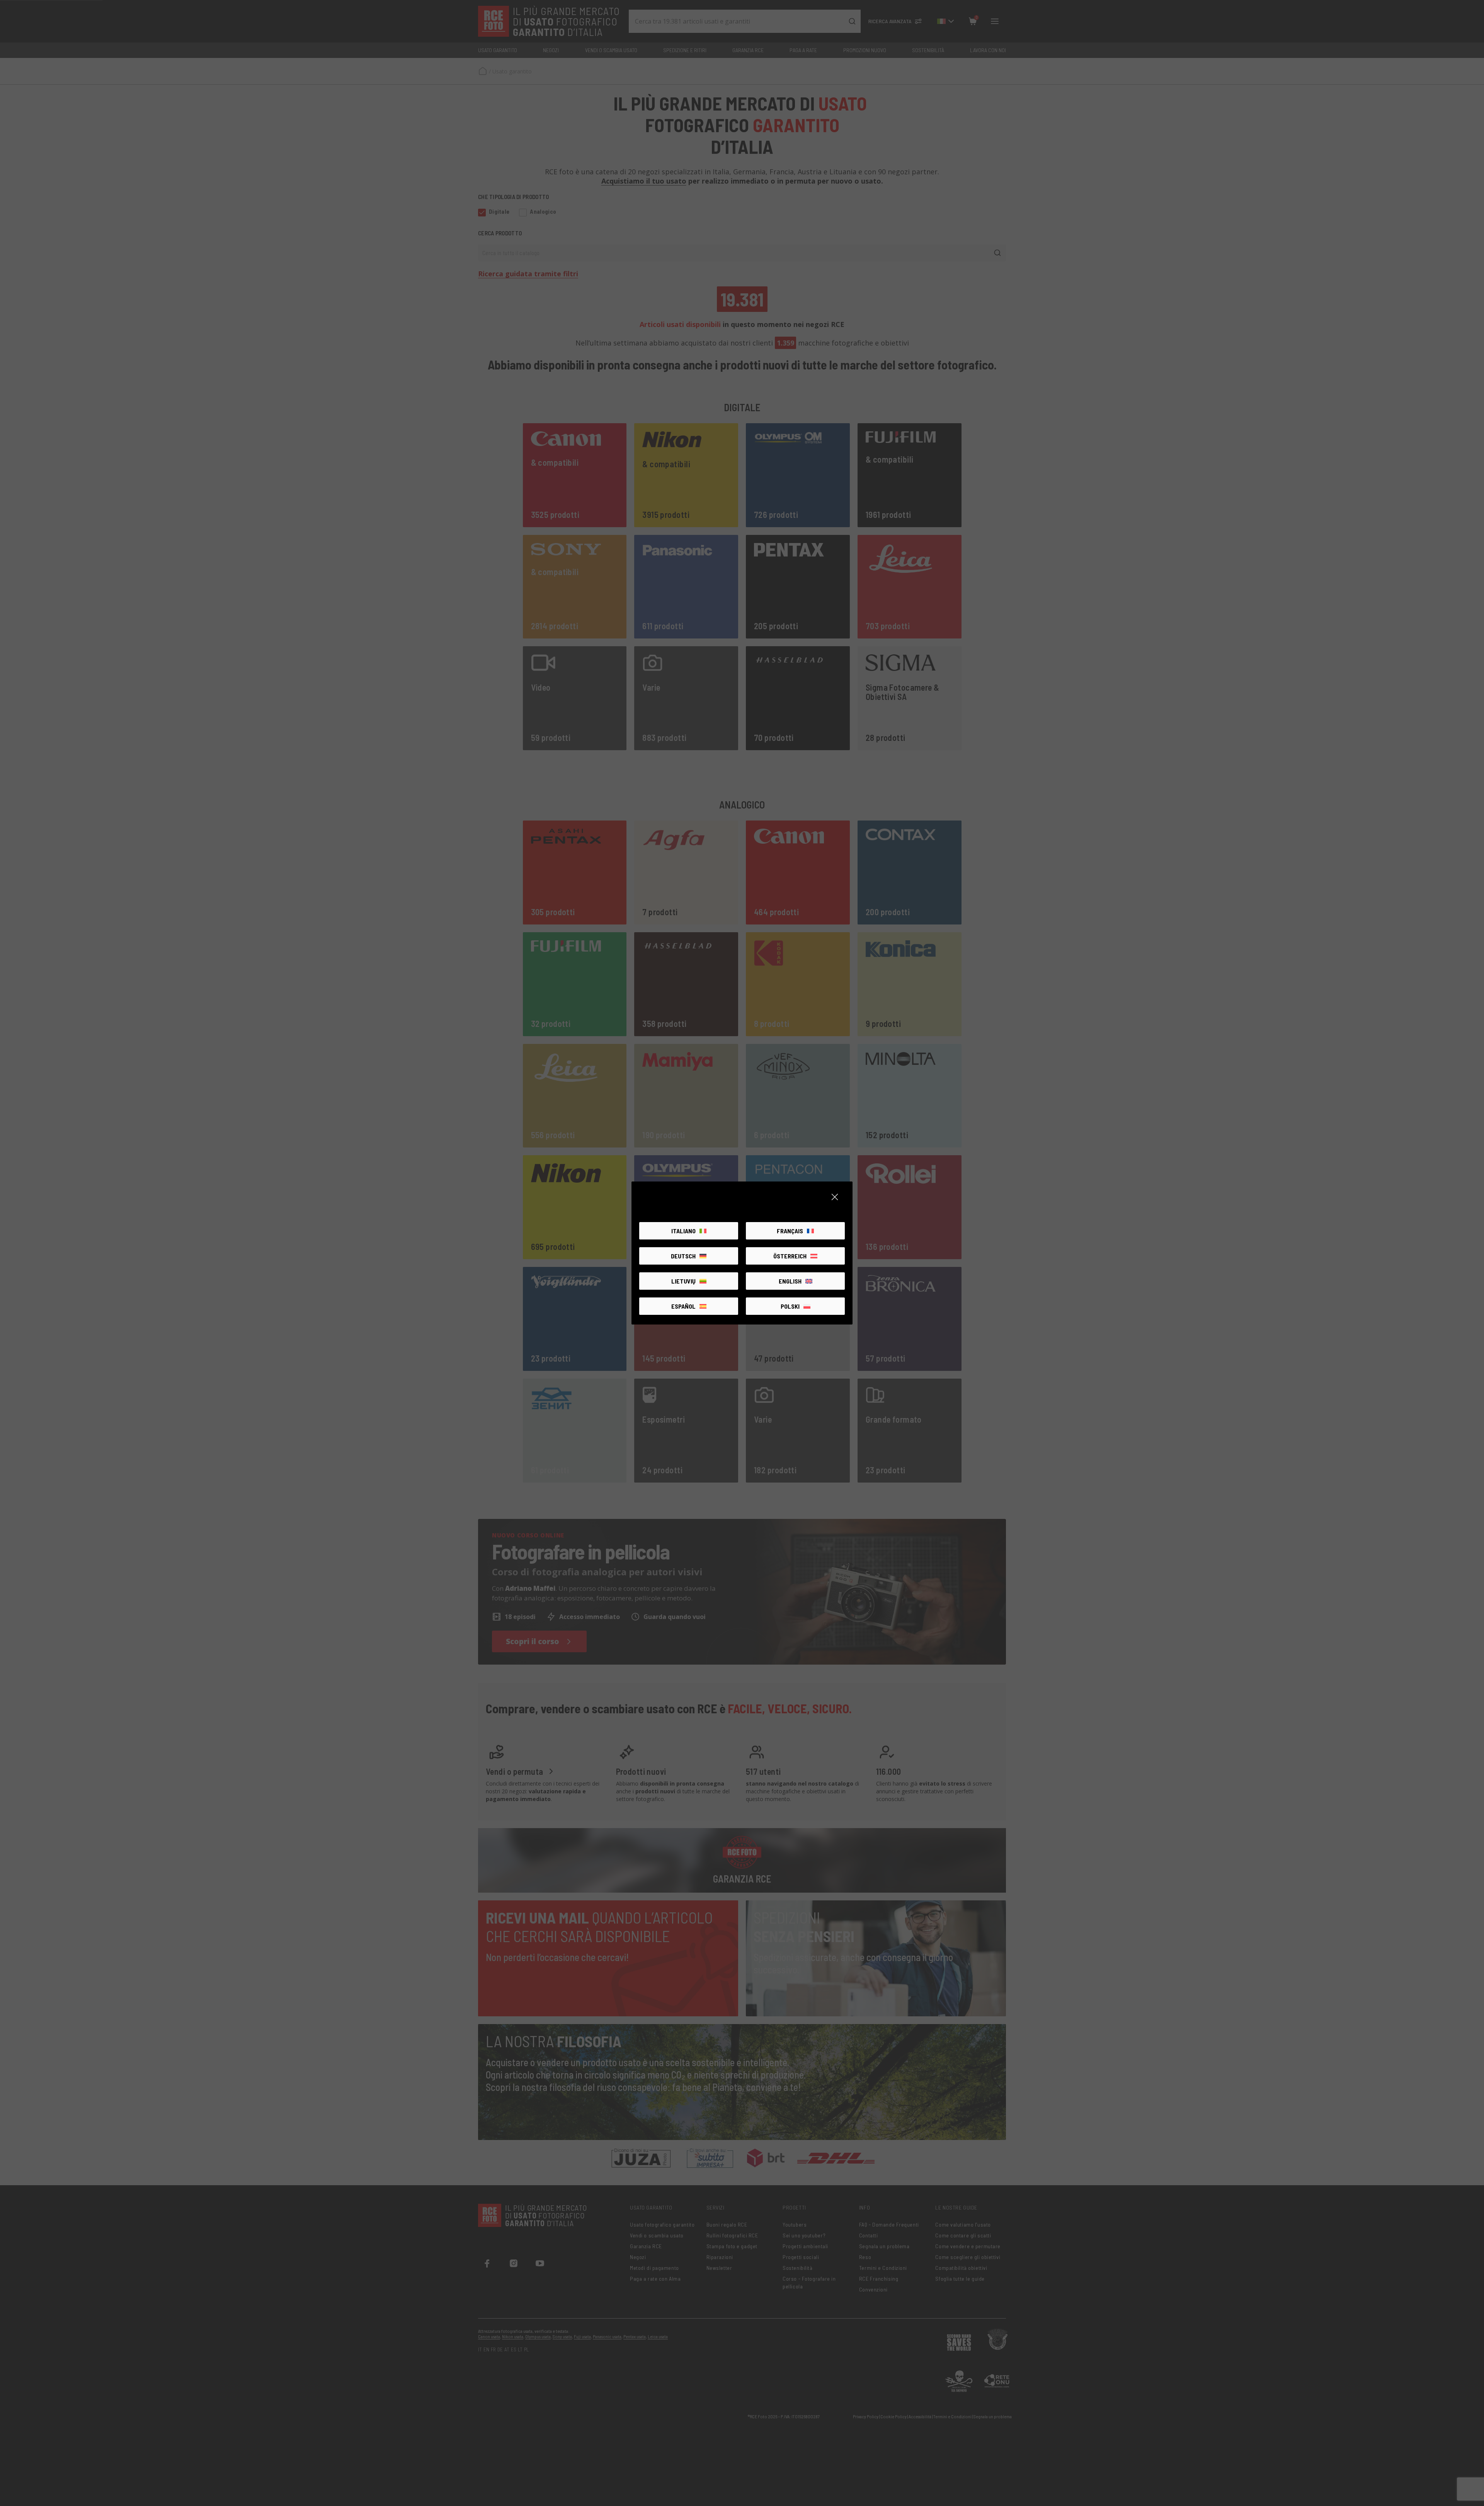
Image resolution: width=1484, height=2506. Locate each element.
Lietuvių (683, 1281)
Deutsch (683, 1256)
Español (683, 1306)
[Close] (835, 1197)
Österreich (790, 1256)
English (790, 1281)
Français (790, 1231)
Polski (790, 1306)
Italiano (683, 1231)
